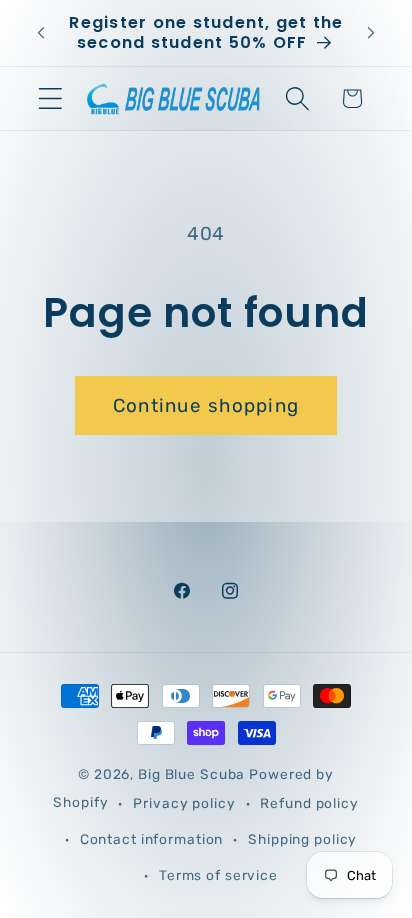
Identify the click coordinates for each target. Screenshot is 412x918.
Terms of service (218, 875)
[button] (50, 98)
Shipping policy (302, 839)
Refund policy (309, 803)
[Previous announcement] (41, 33)
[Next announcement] (371, 33)
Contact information (152, 839)
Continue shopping (206, 405)
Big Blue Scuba (191, 774)
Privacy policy (184, 803)
